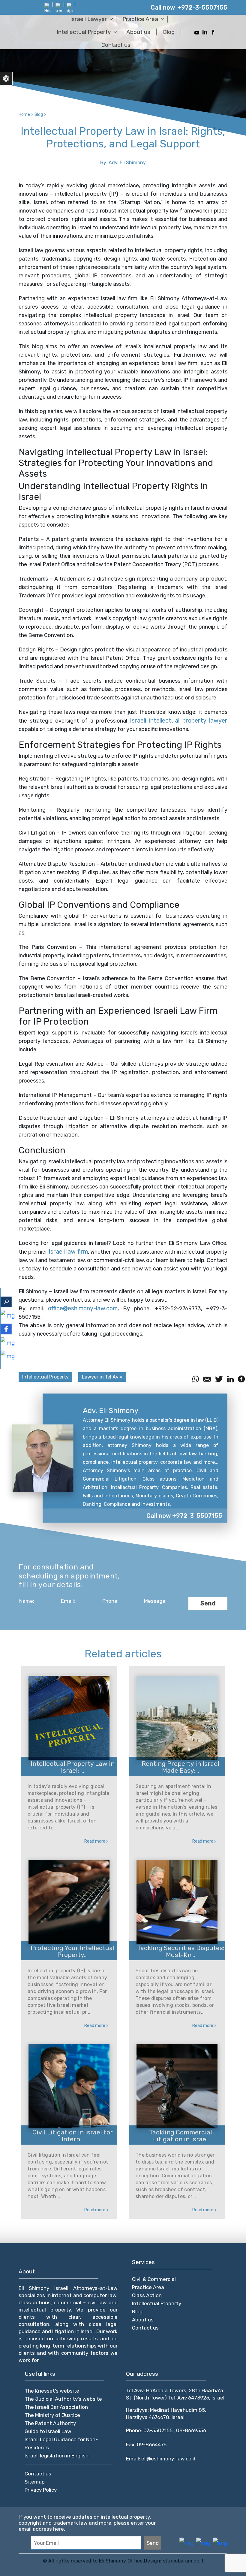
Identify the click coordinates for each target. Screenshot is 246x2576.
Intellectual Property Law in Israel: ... (73, 1767)
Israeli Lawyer (88, 19)
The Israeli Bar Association (56, 2407)
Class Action (147, 2295)
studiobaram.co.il (182, 2561)
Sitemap (35, 2482)
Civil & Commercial (154, 2279)
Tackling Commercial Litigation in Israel (181, 2136)
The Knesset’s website (52, 2391)
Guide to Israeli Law (48, 2431)
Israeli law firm (68, 1252)
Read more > (96, 1841)
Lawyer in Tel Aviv (102, 1377)
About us (138, 32)
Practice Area (140, 19)
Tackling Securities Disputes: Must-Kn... (181, 1951)
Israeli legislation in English (57, 2456)
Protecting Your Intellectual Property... (73, 1951)
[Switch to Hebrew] (48, 8)
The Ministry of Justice (52, 2415)
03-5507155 (159, 2430)
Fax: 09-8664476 (146, 2445)
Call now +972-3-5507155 (184, 1516)
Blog (169, 32)
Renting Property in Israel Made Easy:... (180, 1767)
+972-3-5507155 (202, 8)
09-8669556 (191, 2430)
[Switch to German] (59, 8)
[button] (6, 79)
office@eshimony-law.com (83, 1308)
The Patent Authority (50, 2423)
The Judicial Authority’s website (63, 2399)
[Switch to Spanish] (70, 8)
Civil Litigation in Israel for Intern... (73, 2136)
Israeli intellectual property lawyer (179, 720)
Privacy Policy (41, 2490)
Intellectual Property (84, 32)
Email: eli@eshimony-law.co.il (160, 2459)
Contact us (116, 45)
